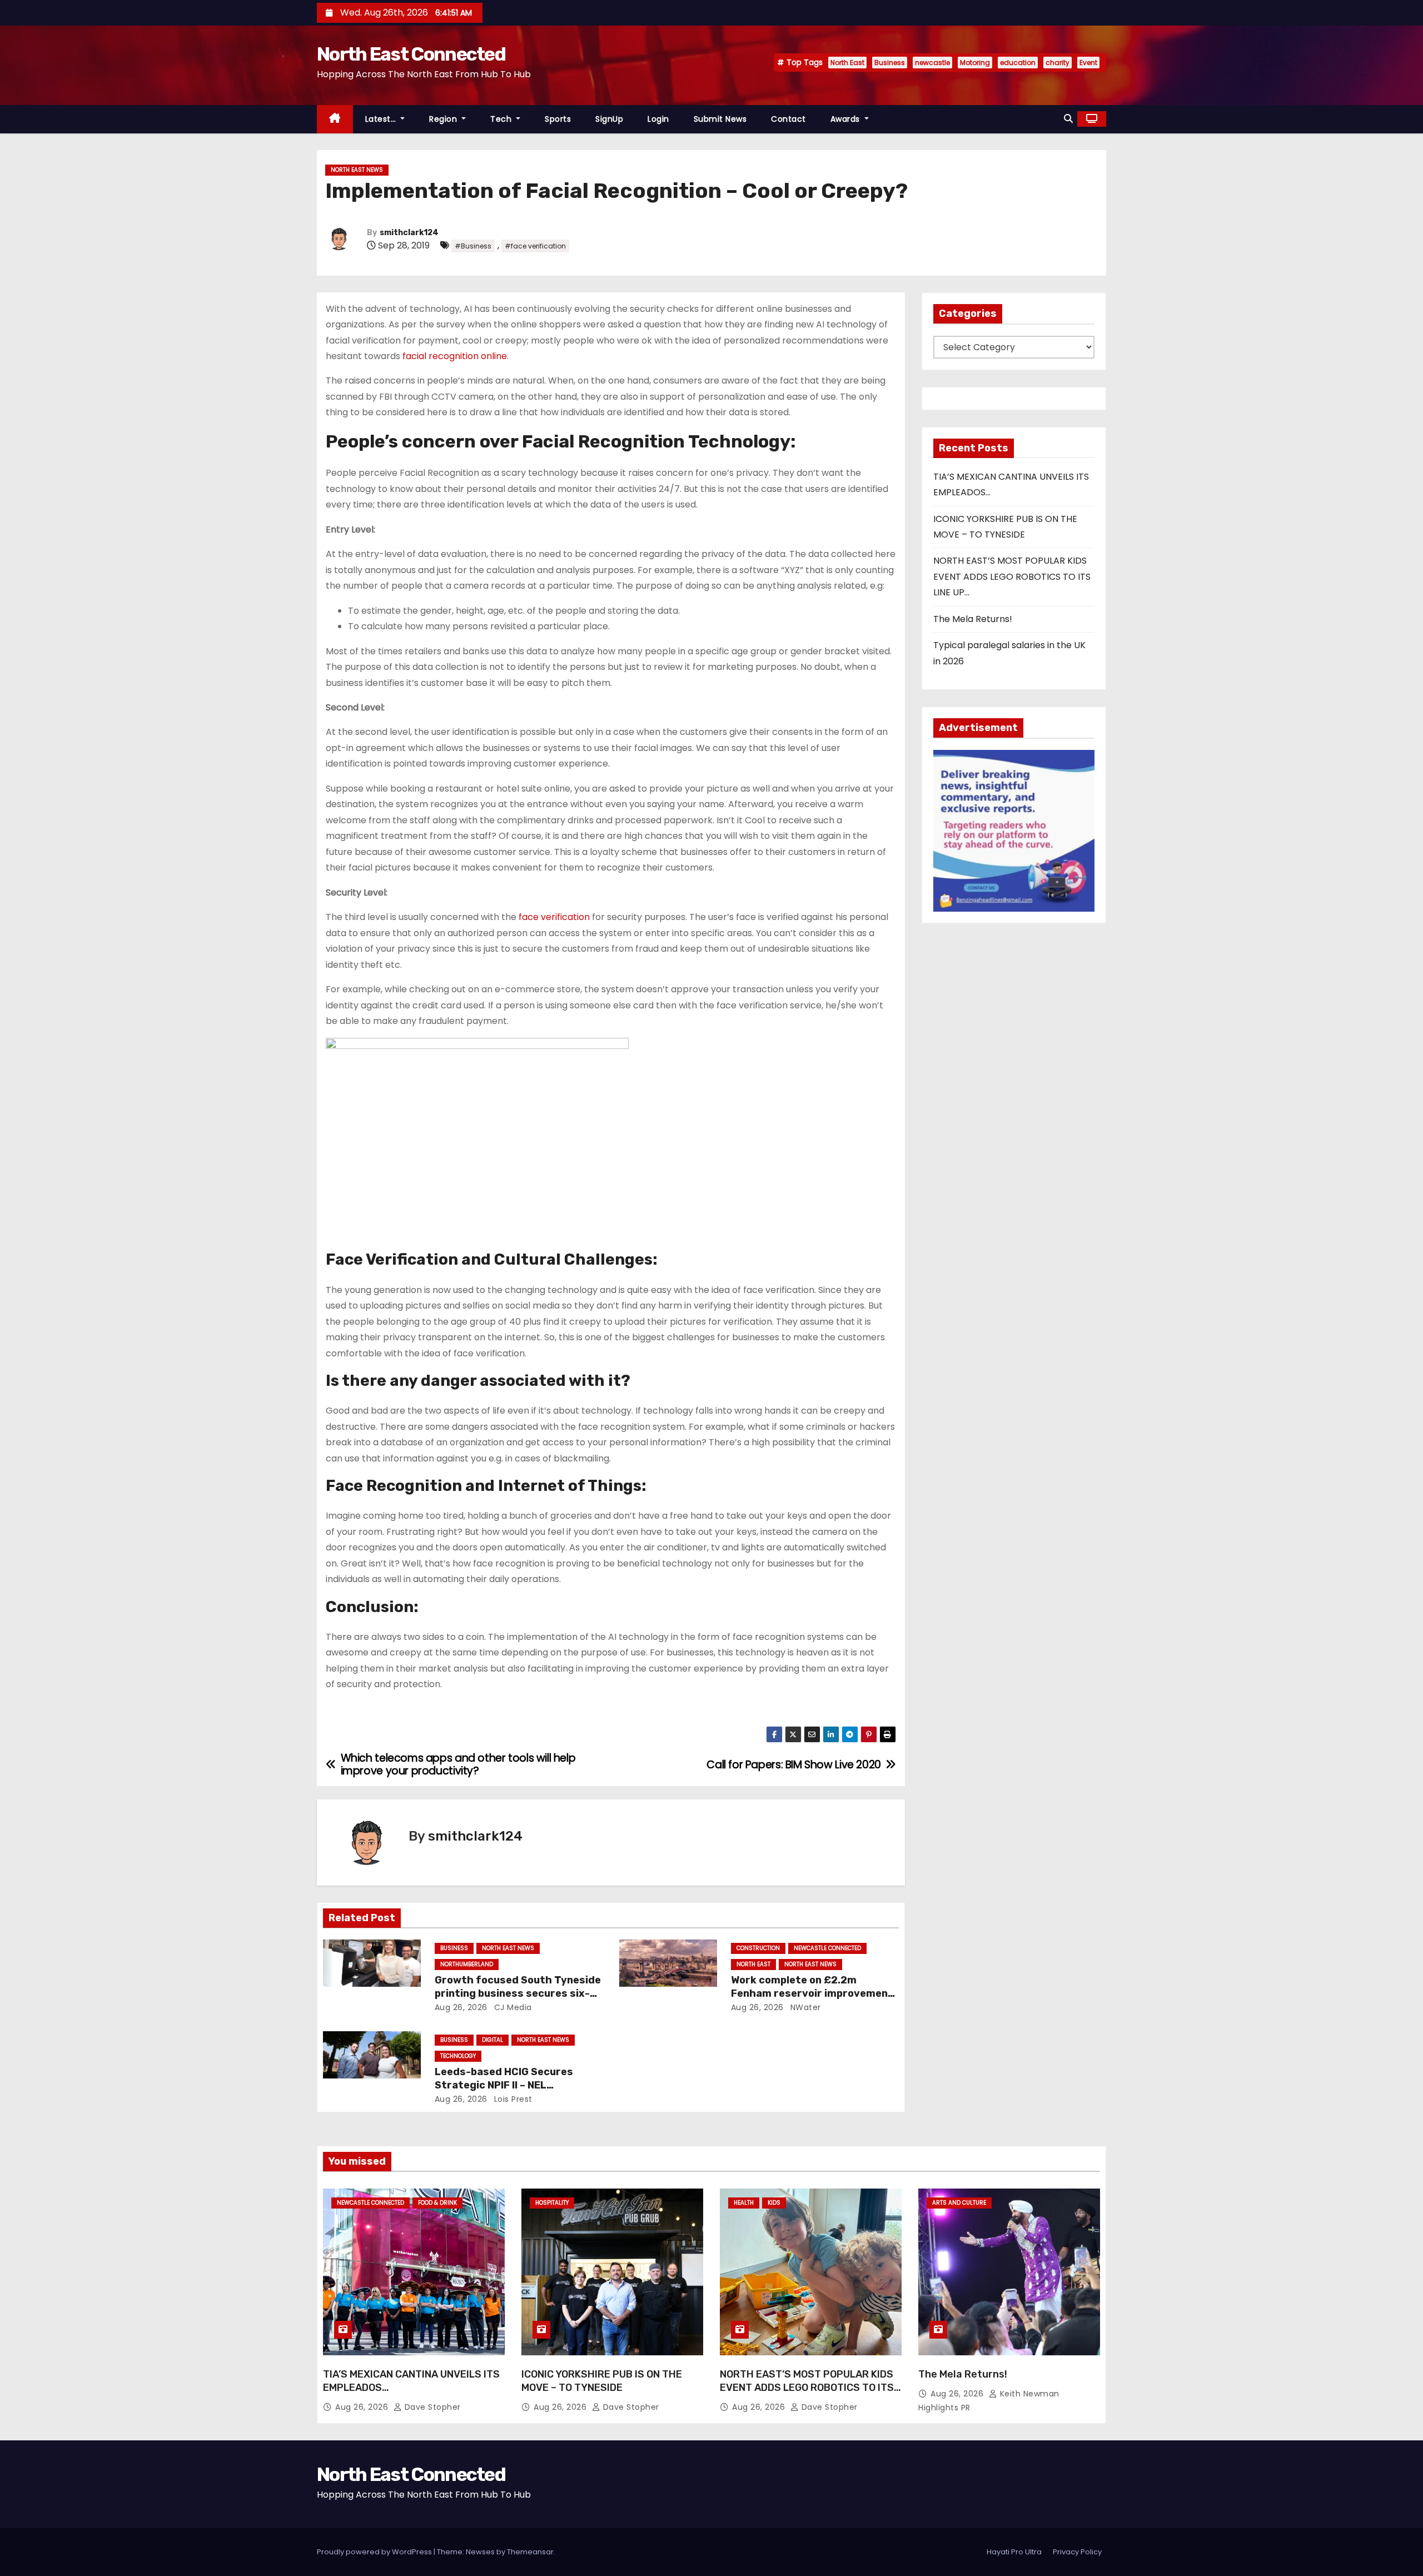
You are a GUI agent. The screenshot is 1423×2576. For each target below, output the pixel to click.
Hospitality (552, 2203)
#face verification (535, 246)
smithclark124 (409, 233)
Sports (558, 119)
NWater (804, 2007)
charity (1058, 63)
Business (890, 63)
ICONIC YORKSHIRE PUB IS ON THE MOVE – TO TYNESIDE (602, 2381)
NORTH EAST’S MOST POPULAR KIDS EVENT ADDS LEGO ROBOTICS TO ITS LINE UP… (1012, 576)
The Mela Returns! (973, 619)
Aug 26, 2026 (461, 2007)
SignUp (609, 119)
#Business (473, 246)
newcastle (932, 63)
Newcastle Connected (827, 1948)
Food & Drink (437, 2203)
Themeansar (530, 2552)
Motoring (975, 63)
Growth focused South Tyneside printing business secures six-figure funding (518, 1993)
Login (658, 119)
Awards (847, 119)
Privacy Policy (1077, 2552)
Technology (458, 2056)
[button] (1068, 119)
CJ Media (512, 2007)
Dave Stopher (431, 2407)
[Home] (335, 119)
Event (1088, 63)
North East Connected (411, 54)
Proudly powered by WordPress (375, 2552)
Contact (788, 119)
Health (744, 2203)
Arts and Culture (959, 2203)
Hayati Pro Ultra (1014, 2552)
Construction (758, 1948)
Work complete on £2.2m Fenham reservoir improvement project (812, 1993)
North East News (357, 170)
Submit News (720, 119)
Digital (492, 2040)
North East (847, 63)
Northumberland (467, 1964)
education (1018, 63)
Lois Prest (512, 2099)
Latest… (382, 119)
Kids (774, 2203)
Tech (502, 119)
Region (444, 119)
